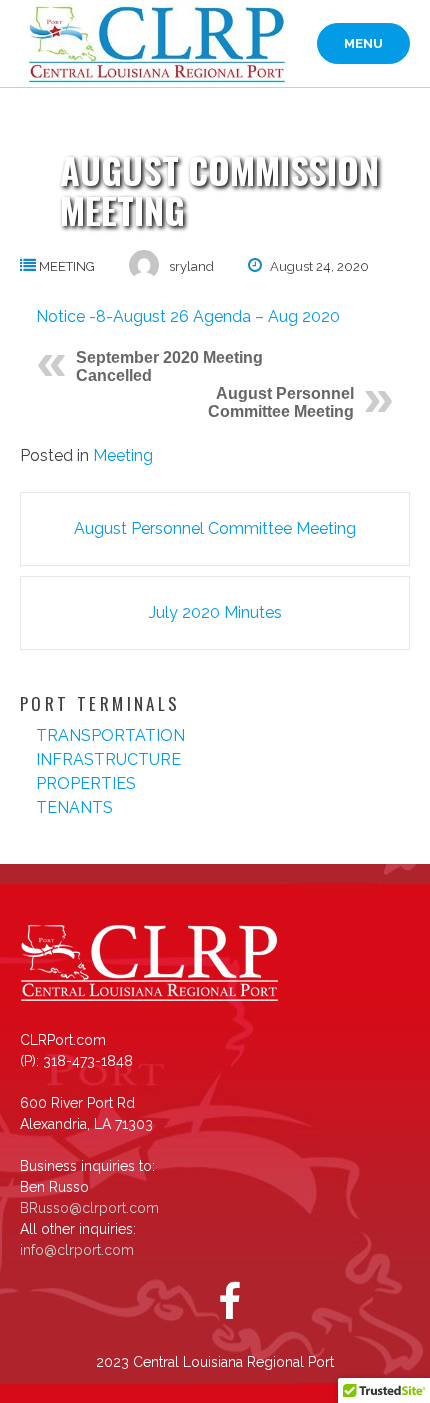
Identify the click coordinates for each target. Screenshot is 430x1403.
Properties (86, 783)
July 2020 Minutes (215, 612)
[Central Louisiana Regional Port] (153, 44)
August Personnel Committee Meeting (281, 402)
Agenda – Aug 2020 (266, 316)
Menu (363, 43)
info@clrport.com (77, 1250)
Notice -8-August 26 (112, 316)
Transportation (110, 735)
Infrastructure (108, 759)
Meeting (67, 266)
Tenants (74, 807)
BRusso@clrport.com (89, 1208)
